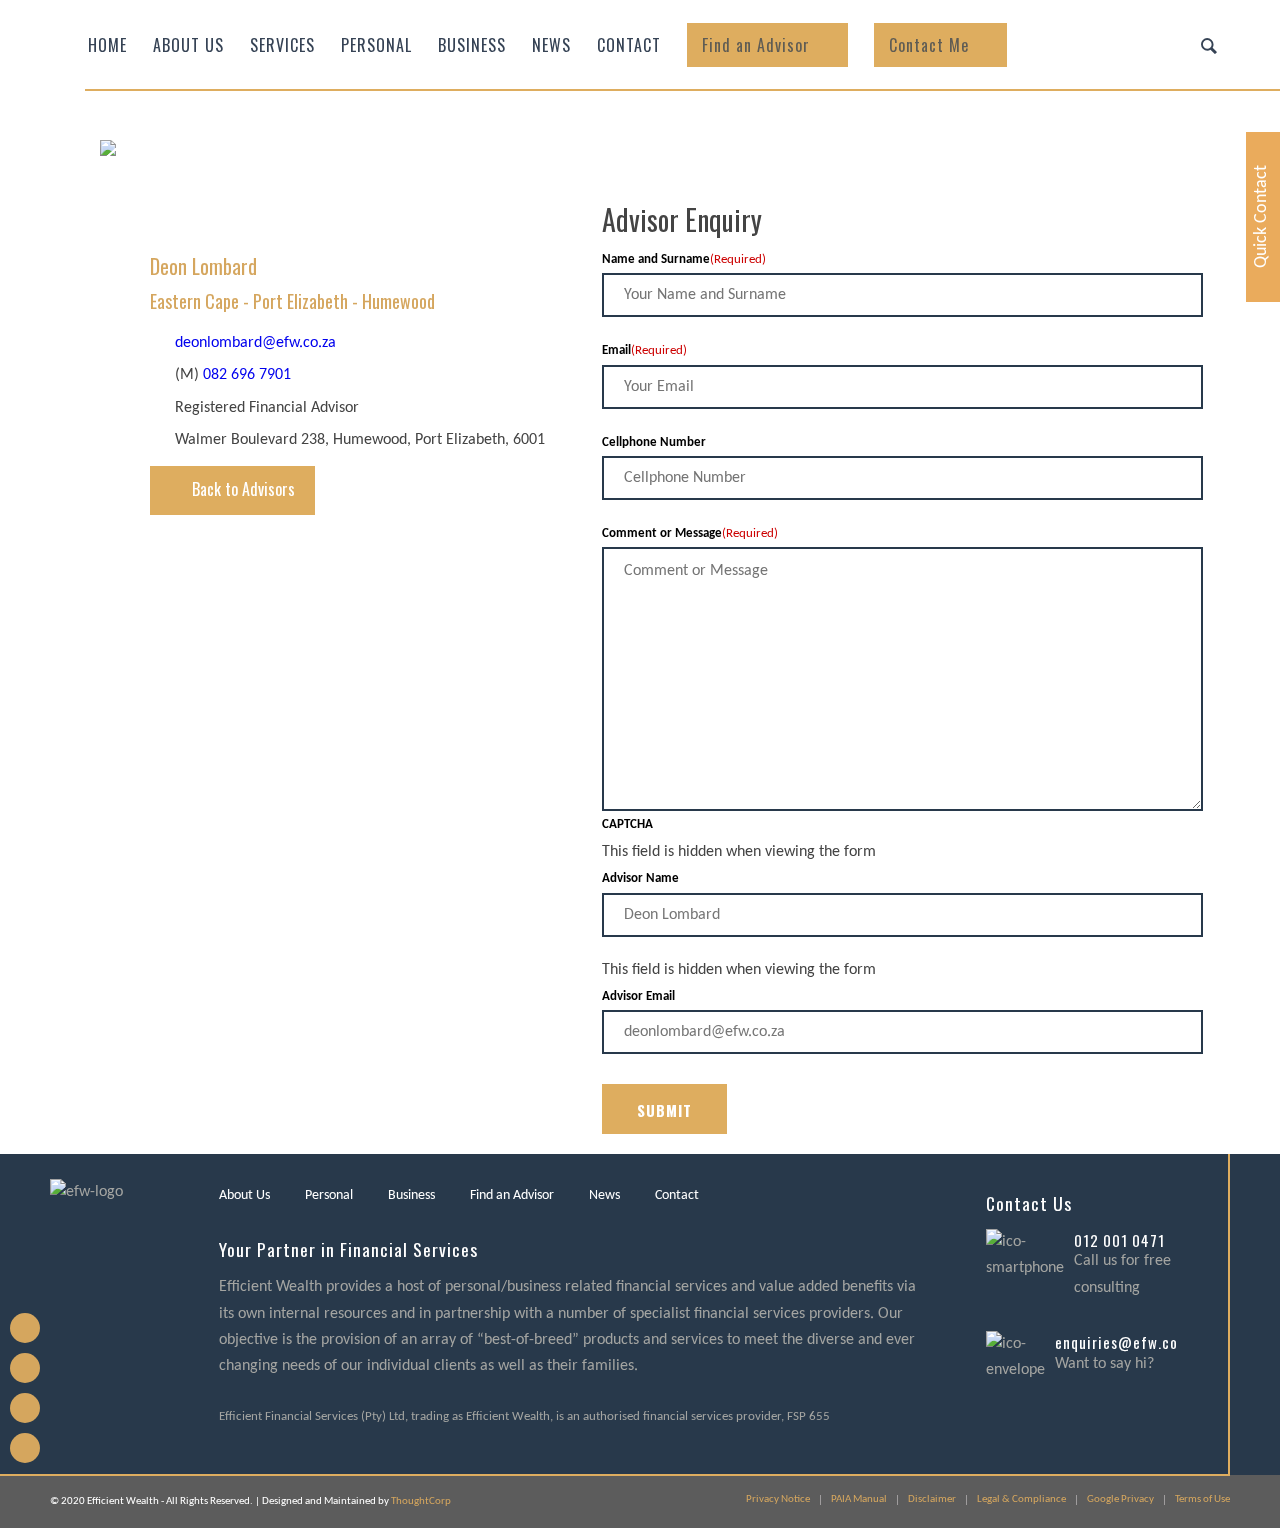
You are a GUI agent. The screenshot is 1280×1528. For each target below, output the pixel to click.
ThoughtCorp (421, 1501)
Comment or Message (690, 533)
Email (644, 350)
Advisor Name (640, 878)
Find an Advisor (512, 1195)
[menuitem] (107, 45)
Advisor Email (638, 996)
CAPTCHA (627, 824)
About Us (244, 1195)
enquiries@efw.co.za (1126, 1342)
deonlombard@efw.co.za (255, 343)
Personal (329, 1195)
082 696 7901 (247, 375)
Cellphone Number (654, 442)
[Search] (1209, 45)
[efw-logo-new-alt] (295, 205)
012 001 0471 (1119, 1240)
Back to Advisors (243, 489)
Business (411, 1195)
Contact (677, 1195)
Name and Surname (684, 259)
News (604, 1195)
